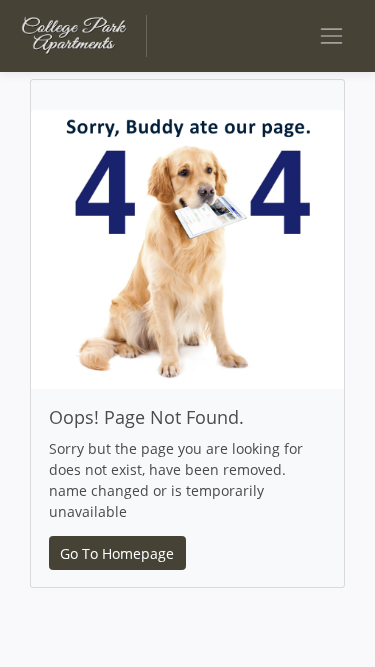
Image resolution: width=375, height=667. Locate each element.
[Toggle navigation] (331, 35)
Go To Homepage (117, 553)
